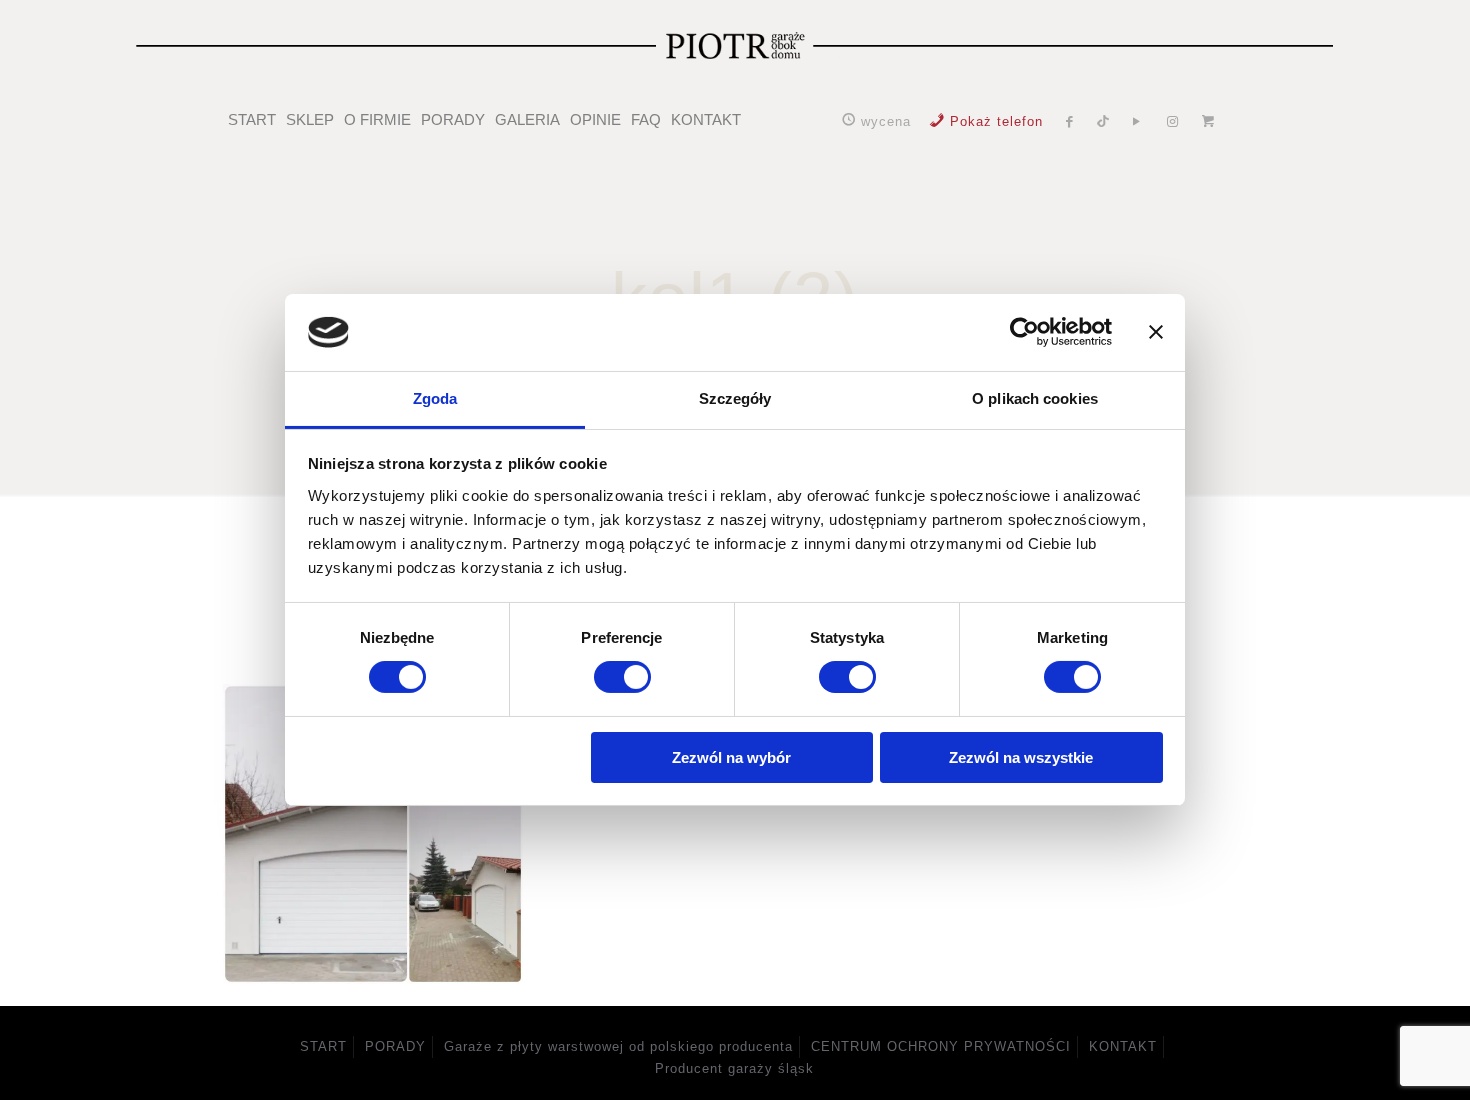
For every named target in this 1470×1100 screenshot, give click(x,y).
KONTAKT (1123, 1046)
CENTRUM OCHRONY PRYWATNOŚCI (941, 1046)
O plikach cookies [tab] (1035, 398)
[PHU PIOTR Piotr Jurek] (735, 45)
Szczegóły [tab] (735, 398)
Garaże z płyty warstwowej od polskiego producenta (618, 1046)
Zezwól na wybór (731, 757)
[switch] (622, 677)
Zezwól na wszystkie (1021, 757)
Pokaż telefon (996, 121)
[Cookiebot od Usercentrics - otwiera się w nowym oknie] (1024, 332)
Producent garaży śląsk (734, 1068)
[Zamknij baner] (1156, 332)
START (323, 1046)
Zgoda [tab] (435, 398)
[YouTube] (1136, 121)
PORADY (395, 1046)
